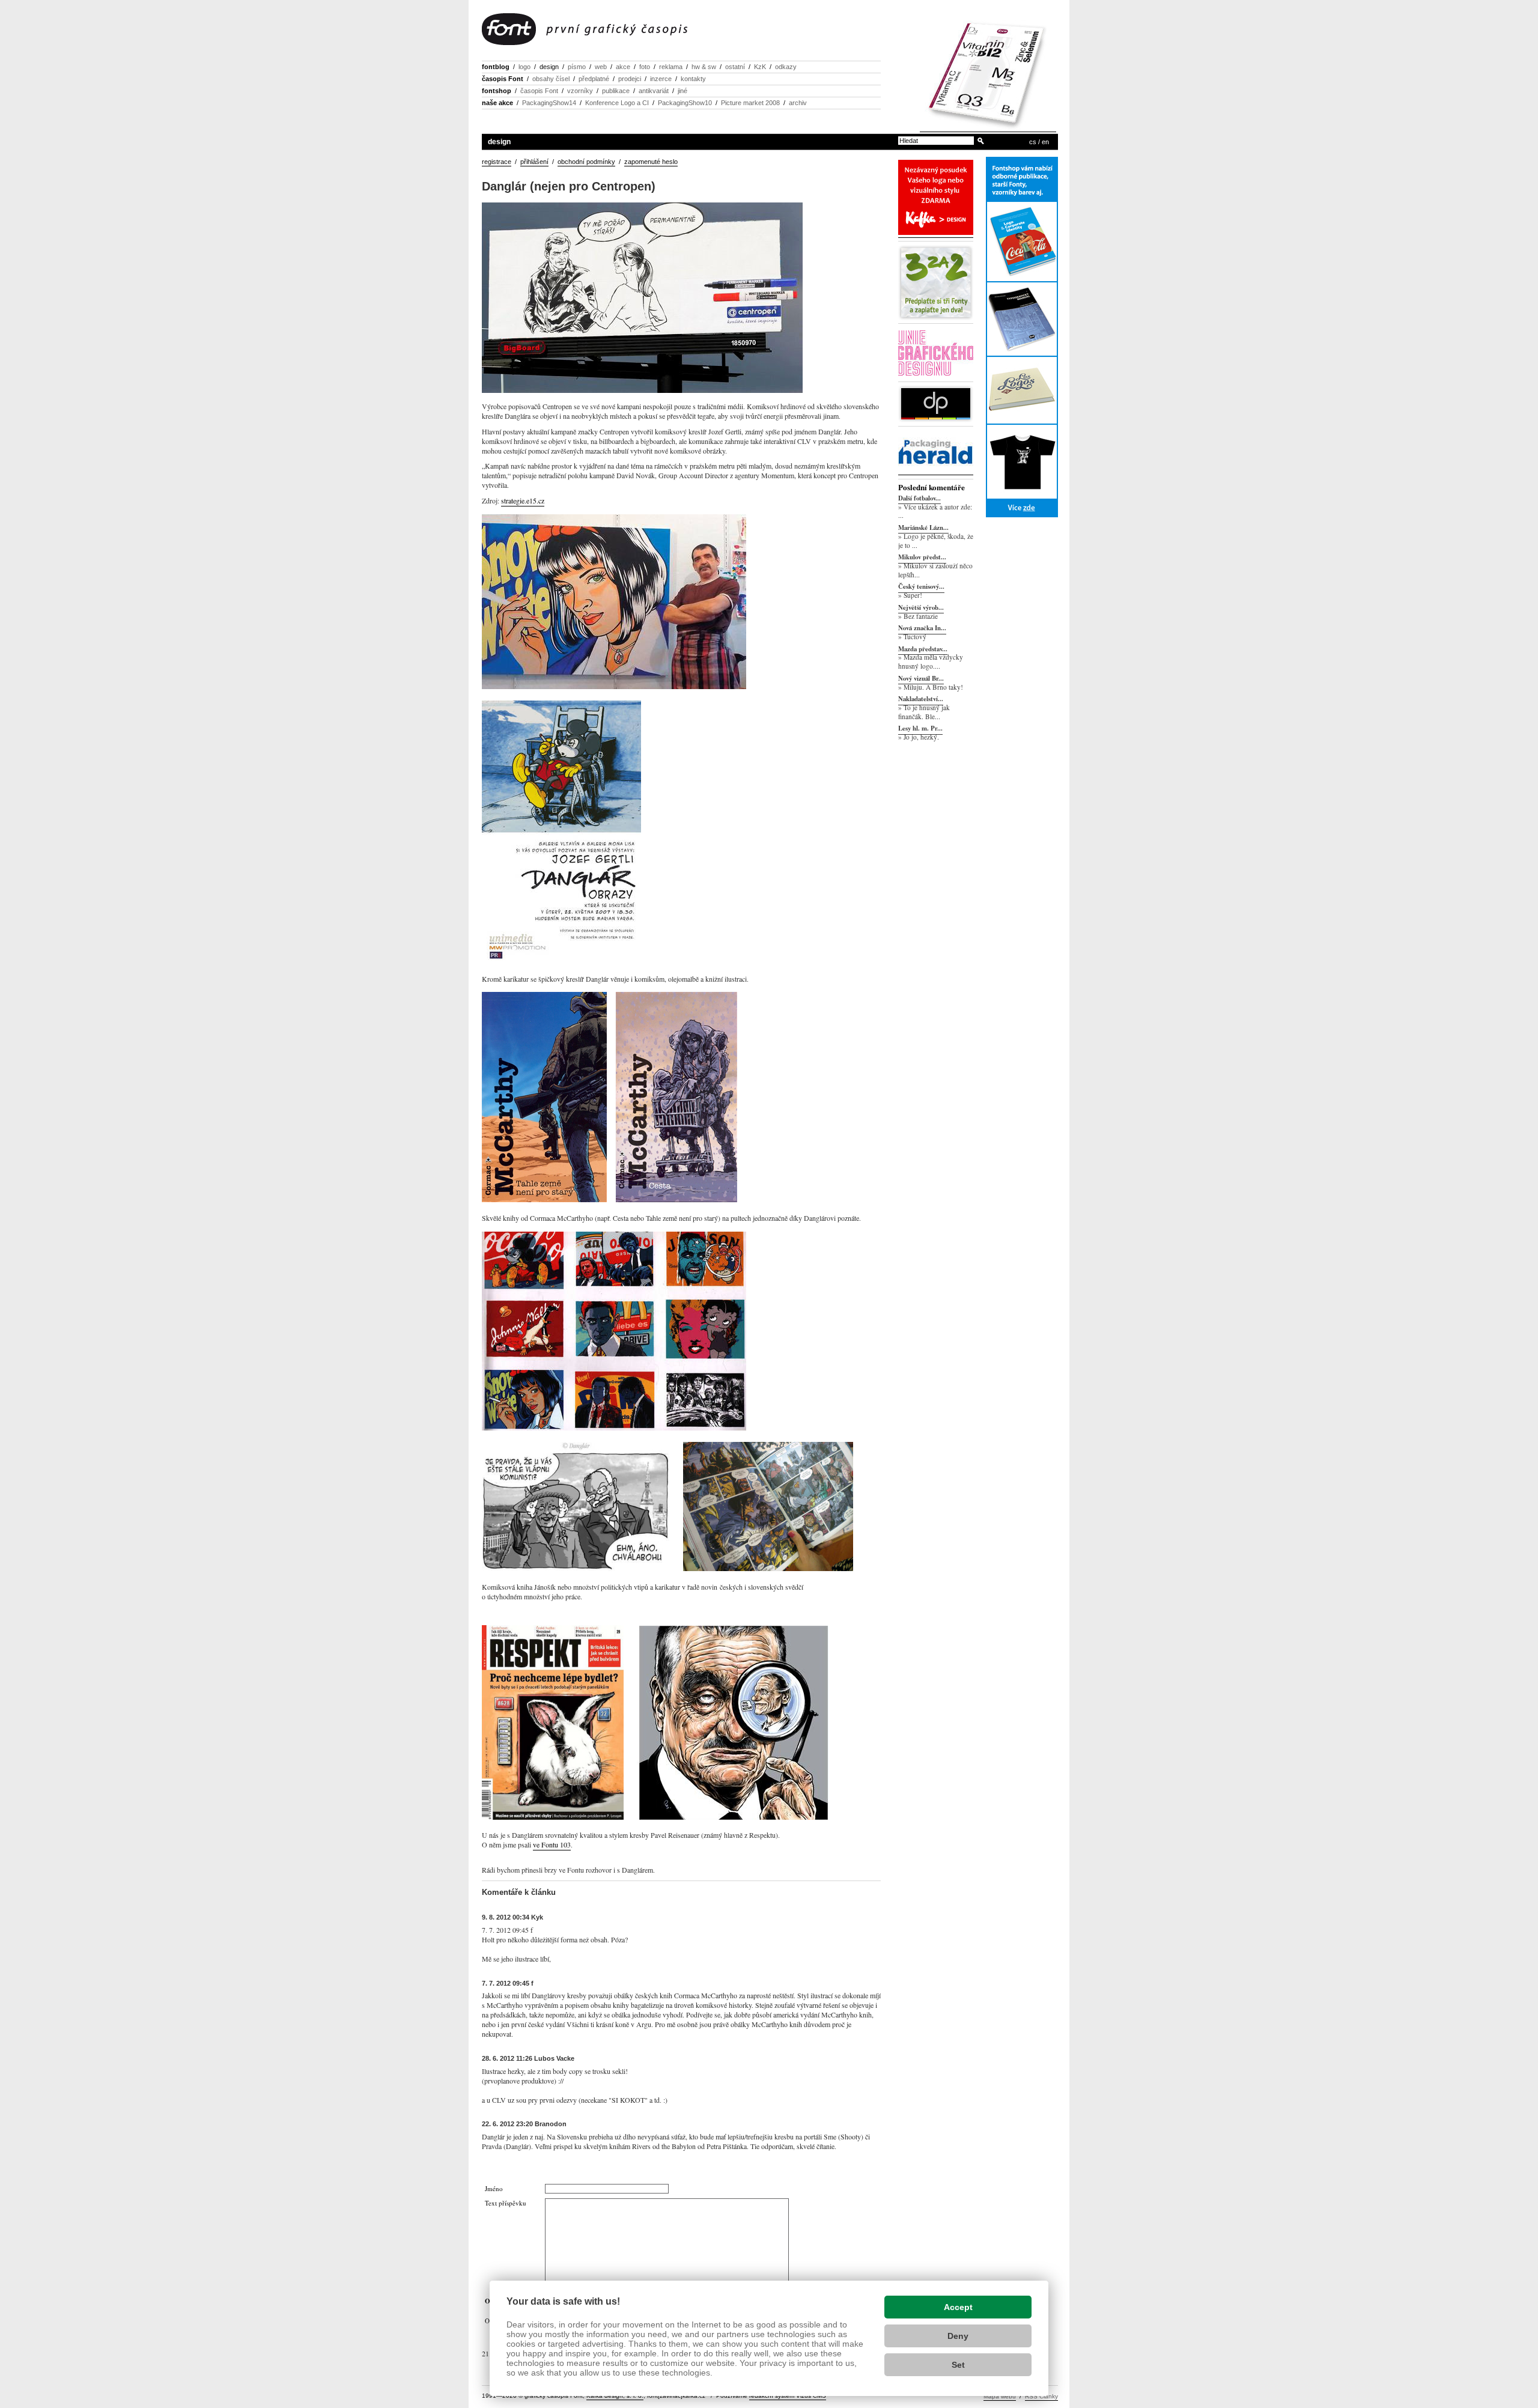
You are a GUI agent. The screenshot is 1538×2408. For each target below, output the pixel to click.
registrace (497, 162)
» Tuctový (912, 637)
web (601, 67)
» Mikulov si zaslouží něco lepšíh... (935, 570)
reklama (671, 67)
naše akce (497, 103)
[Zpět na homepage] (585, 30)
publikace (616, 91)
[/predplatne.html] (936, 318)
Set (958, 2365)
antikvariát (654, 91)
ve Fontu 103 (552, 1844)
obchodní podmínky (586, 162)
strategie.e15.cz (523, 500)
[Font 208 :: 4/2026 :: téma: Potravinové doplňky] (988, 128)
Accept (958, 2307)
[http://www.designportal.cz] (936, 420)
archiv (798, 103)
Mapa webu (1000, 2396)
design (549, 67)
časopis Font (503, 79)
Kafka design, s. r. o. (615, 2396)
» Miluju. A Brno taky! (931, 687)
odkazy (786, 67)
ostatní (735, 67)
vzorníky (580, 91)
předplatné (594, 79)
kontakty (693, 79)
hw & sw (704, 67)
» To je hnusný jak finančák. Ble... (924, 712)
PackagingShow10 (685, 103)
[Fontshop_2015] (1022, 338)
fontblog (496, 67)
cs (1033, 142)
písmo (577, 67)
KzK (760, 67)
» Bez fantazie (918, 616)
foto (645, 67)
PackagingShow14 (549, 103)
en (1045, 142)
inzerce (661, 79)
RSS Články (1041, 2396)
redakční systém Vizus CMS (788, 2396)
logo (524, 67)
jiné (682, 91)
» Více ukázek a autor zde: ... (935, 511)
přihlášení (534, 162)
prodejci (630, 79)
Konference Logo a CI (617, 103)
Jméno (494, 2188)
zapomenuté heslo (651, 162)
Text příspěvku (506, 2203)
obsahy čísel (551, 79)
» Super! (910, 595)
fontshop (497, 91)
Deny (958, 2336)
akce (623, 67)
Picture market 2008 (750, 103)
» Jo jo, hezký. (919, 737)
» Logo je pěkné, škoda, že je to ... (936, 541)
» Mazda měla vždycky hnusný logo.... (931, 662)
